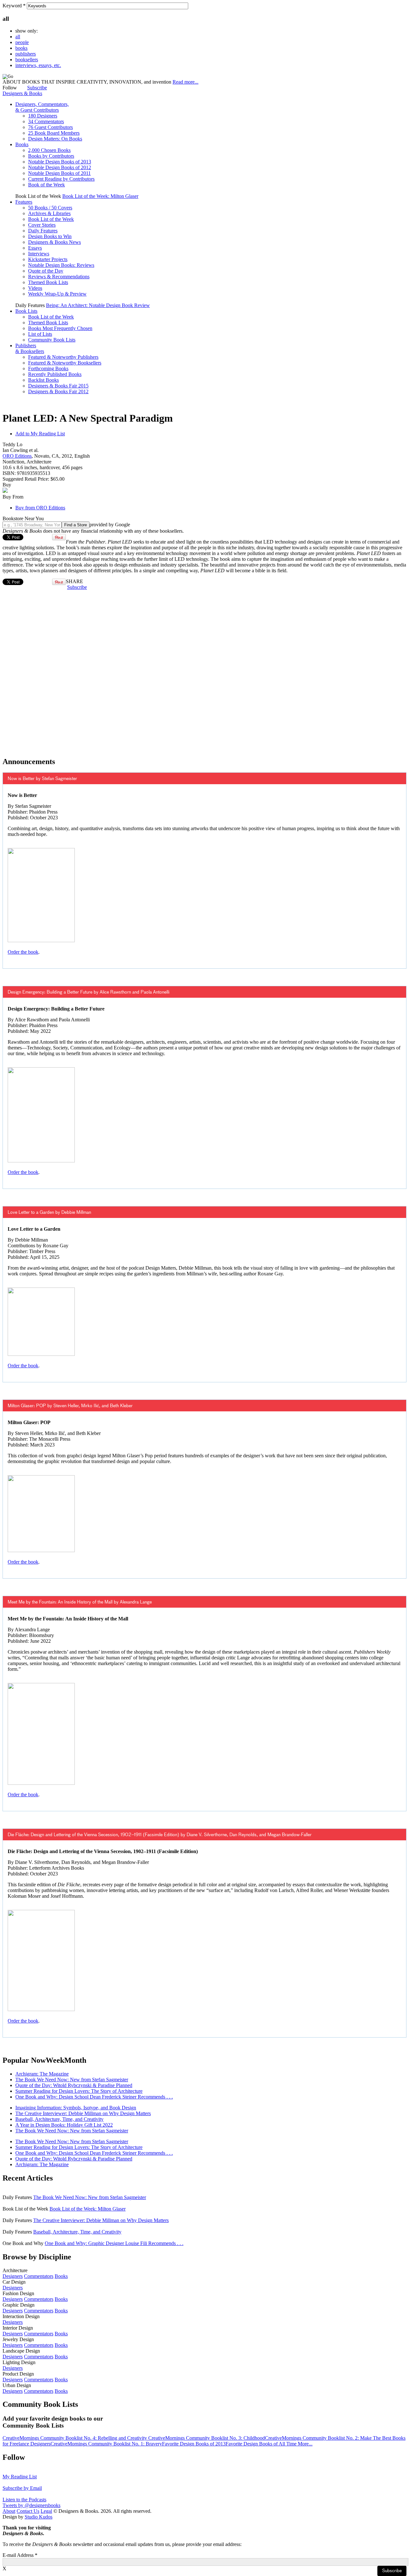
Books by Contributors (51, 156)
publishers (26, 54)
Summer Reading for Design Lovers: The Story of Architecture (79, 2091)
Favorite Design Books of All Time (262, 2444)
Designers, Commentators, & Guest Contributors (42, 107)
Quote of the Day (46, 271)
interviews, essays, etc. (38, 65)
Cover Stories (42, 225)
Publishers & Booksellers (30, 348)
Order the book (23, 952)
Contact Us (28, 2511)
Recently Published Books (55, 374)
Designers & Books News (54, 242)
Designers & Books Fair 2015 (58, 386)
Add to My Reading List (40, 434)
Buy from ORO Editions (40, 508)
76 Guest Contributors (50, 127)
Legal (46, 2511)
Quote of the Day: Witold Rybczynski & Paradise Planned (74, 2085)
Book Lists (26, 311)
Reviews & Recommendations (59, 277)
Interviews (39, 254)
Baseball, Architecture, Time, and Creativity (59, 2119)
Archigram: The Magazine (42, 2074)
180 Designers (43, 116)
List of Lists (40, 334)
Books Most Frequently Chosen (60, 328)
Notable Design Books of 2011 (59, 173)
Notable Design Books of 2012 (60, 167)
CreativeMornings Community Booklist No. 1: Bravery (106, 2444)
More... (305, 2444)
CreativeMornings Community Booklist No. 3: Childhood (207, 2438)
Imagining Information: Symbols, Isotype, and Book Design (76, 2108)
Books (22, 144)
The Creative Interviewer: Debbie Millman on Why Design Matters (83, 2113)
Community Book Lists (52, 340)
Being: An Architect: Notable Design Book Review (98, 305)
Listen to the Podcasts (24, 2500)
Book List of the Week (51, 219)
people (22, 42)
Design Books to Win (50, 236)
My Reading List (20, 2477)
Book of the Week (46, 185)
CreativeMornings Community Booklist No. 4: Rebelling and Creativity (75, 2438)
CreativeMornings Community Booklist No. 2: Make (319, 2438)
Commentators (39, 2276)
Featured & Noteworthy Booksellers (65, 363)
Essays (35, 248)
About (9, 2511)
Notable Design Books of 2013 (60, 162)
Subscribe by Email (22, 2488)
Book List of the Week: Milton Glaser (100, 196)
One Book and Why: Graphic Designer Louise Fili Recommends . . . (114, 2243)
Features (24, 202)
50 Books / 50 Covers (50, 208)
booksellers (27, 60)
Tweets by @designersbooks (31, 2505)
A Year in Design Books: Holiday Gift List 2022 (64, 2125)
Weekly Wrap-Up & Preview (57, 294)
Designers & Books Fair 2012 (58, 391)
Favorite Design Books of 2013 (194, 2444)
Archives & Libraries (49, 213)
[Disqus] (204, 670)
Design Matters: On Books (55, 139)
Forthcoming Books (48, 368)
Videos (35, 288)
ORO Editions (17, 456)
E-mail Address (20, 2555)
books (21, 48)
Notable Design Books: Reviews (61, 265)
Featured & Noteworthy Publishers (63, 357)
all (18, 37)
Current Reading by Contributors (61, 179)
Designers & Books (22, 93)
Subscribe (37, 88)
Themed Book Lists (48, 282)
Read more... (185, 82)
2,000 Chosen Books (49, 150)
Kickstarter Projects (48, 259)
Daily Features (43, 231)
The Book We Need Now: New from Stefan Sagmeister (72, 2080)
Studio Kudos (39, 2517)
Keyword (14, 6)
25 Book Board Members (54, 133)
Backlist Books (43, 380)
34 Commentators (46, 121)
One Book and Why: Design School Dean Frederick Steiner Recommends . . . (94, 2097)
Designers (13, 2276)
